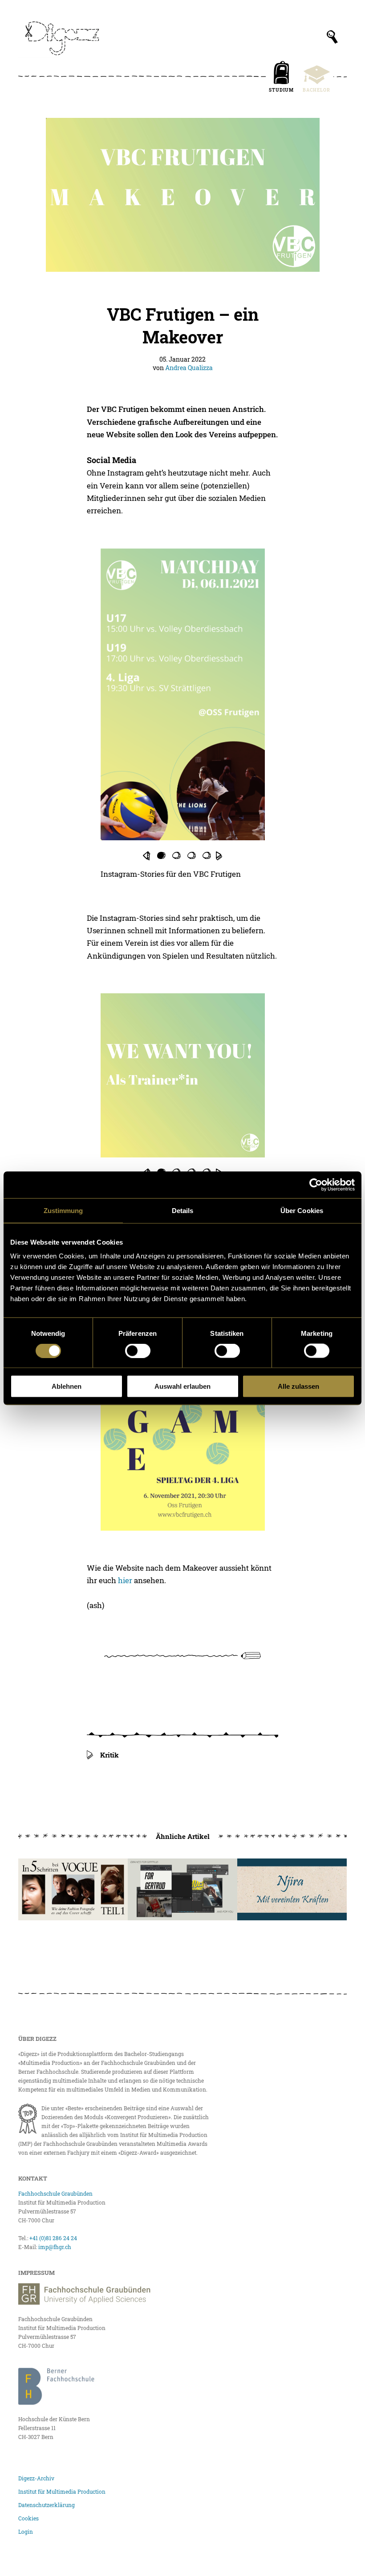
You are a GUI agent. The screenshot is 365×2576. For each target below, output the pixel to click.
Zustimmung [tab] (63, 1210)
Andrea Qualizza (189, 368)
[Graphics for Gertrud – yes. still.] (182, 1889)
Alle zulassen (298, 1386)
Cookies (28, 2518)
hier (125, 1580)
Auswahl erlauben (182, 1386)
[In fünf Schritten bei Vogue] (73, 1889)
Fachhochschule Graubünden (55, 2193)
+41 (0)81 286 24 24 (53, 2238)
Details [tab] (183, 1210)
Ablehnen (67, 1386)
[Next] (219, 856)
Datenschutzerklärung (47, 2505)
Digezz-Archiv (36, 2478)
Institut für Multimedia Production (62, 2491)
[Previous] (146, 856)
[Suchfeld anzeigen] (332, 37)
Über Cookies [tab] (302, 1210)
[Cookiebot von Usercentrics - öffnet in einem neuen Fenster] (316, 1185)
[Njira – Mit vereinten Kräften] (292, 1889)
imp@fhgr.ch (55, 2247)
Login (26, 2532)
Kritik (109, 1755)
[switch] (138, 1350)
